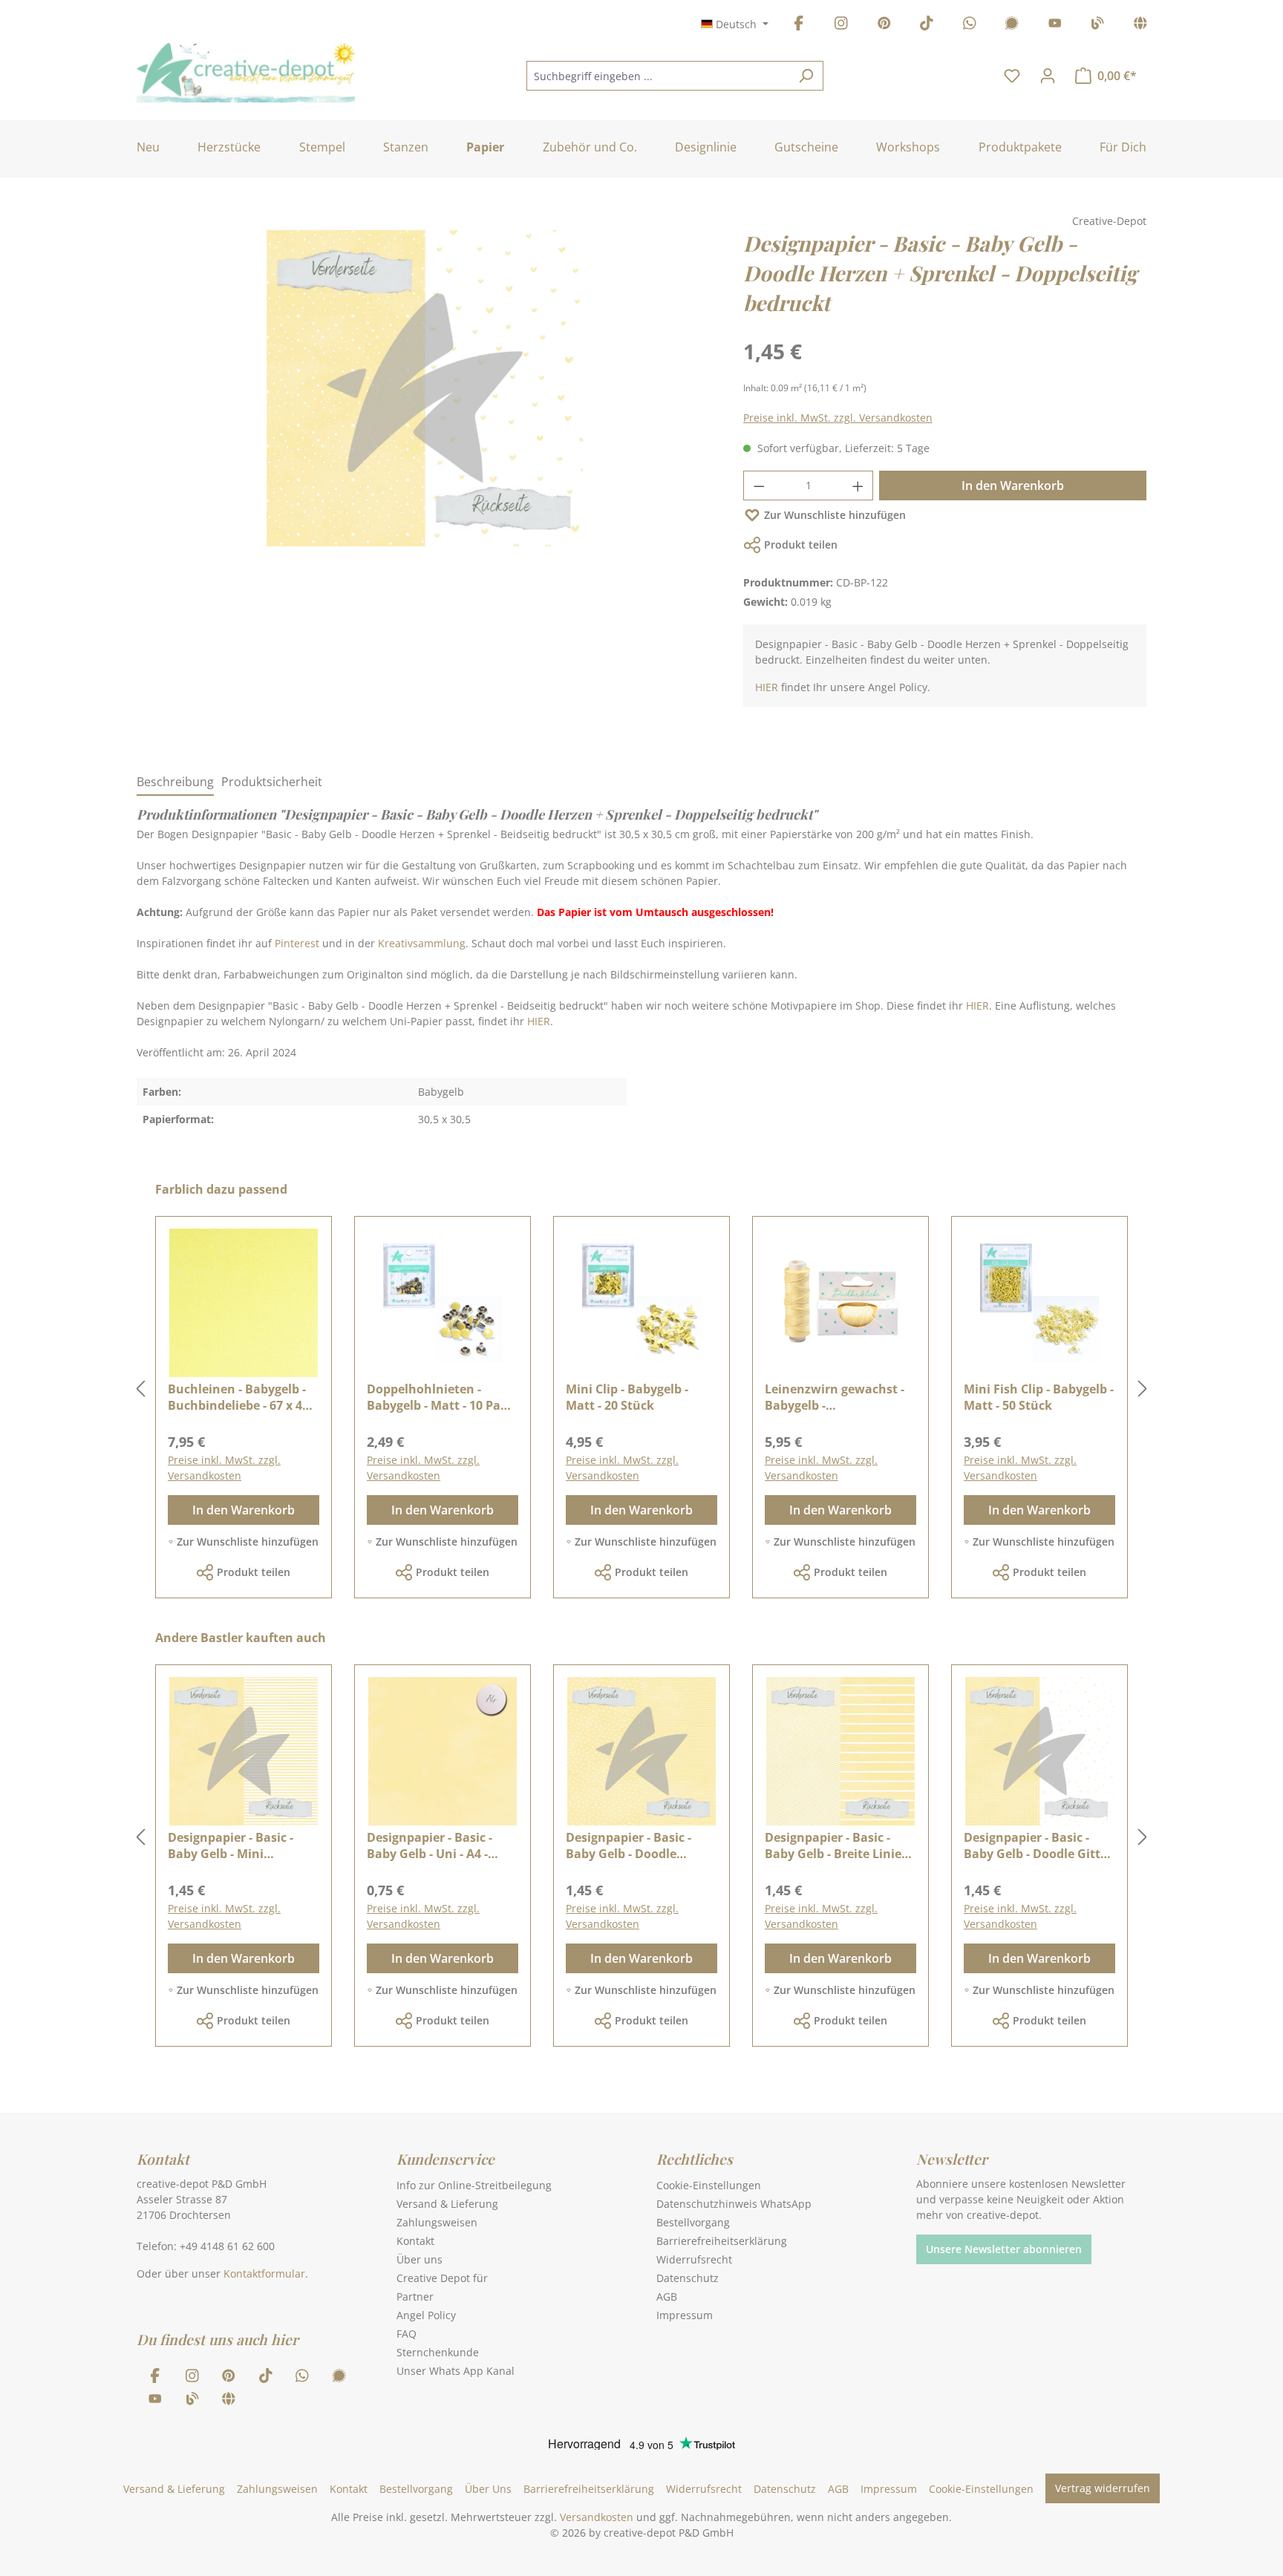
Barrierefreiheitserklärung (722, 2241)
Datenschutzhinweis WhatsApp (734, 2204)
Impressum (685, 2315)
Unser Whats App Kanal (456, 2371)
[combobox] (658, 76)
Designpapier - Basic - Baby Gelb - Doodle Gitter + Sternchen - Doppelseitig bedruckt (1038, 1846)
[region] (425, 403)
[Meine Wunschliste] (1012, 76)
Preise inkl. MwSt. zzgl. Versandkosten (838, 418)
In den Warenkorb (1013, 486)
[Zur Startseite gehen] (246, 73)
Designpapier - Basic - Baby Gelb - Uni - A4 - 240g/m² (430, 1846)
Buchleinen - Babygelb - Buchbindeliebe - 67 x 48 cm (238, 1397)
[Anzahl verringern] (759, 486)
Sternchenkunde (438, 2352)
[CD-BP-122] (425, 388)
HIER (767, 687)
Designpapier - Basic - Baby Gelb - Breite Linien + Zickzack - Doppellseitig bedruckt (838, 1846)
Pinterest (297, 943)
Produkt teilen (801, 545)
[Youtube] (1055, 26)
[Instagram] (841, 26)
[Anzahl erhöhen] (858, 486)
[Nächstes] (1143, 1389)
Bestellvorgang (693, 2222)
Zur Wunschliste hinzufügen (835, 515)
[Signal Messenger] (1012, 26)
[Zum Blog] (1097, 26)
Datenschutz (688, 2278)
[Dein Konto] (1048, 76)
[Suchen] (806, 76)
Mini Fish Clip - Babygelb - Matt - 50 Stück (1039, 1397)
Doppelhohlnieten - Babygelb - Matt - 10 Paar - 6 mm (440, 1397)
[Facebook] (799, 26)
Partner (415, 2297)
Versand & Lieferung (447, 2204)
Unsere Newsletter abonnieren (1004, 2249)
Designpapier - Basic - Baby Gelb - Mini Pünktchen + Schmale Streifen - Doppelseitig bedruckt (233, 1846)
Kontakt (415, 2241)
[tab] (175, 782)
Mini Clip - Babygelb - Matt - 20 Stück (627, 1397)
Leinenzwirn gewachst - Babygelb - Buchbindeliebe (835, 1397)
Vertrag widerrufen (1103, 2488)
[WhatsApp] (970, 26)
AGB (667, 2297)
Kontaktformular (264, 2273)
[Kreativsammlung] (1140, 26)
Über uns (419, 2259)
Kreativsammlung (422, 943)
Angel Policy (426, 2315)
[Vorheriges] (140, 1389)
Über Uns (488, 2489)
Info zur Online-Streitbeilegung (474, 2185)
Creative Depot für (442, 2278)
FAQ (407, 2334)
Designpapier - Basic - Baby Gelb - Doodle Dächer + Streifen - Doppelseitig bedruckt (631, 1846)
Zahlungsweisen (437, 2222)
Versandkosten (597, 2517)
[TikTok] (927, 26)
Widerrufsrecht (694, 2259)
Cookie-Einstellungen (709, 2185)
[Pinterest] (884, 26)
